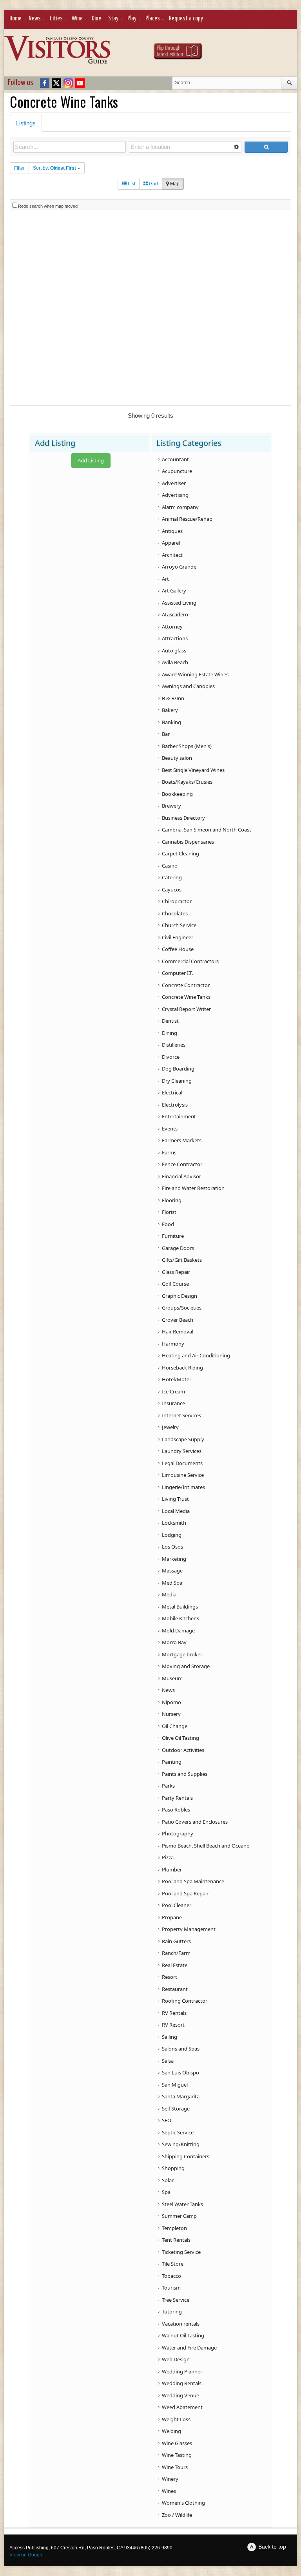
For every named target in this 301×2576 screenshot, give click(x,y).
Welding (171, 2431)
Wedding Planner (182, 2371)
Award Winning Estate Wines (195, 674)
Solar (168, 2180)
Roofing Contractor (185, 2001)
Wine (77, 19)
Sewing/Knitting (181, 2144)
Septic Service (178, 2132)
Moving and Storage (186, 1666)
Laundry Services (182, 1451)
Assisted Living (179, 603)
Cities (56, 19)
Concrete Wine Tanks (186, 997)
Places (153, 19)
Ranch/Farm (176, 1953)
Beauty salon (177, 758)
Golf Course (175, 1284)
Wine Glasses (177, 2443)
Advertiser (174, 483)
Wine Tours (175, 2467)
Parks (168, 1786)
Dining (170, 1033)
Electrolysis (175, 1105)
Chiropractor (177, 901)
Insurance (173, 1403)
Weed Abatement (182, 2407)
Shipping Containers (186, 2156)
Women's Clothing (183, 2503)
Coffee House (178, 949)
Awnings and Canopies (188, 686)
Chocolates (175, 913)
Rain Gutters (176, 1941)
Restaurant (175, 1989)
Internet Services (181, 1415)
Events (170, 1129)
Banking (171, 722)
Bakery (170, 710)
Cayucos (172, 889)
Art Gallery (174, 591)
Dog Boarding (178, 1069)
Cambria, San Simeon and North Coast (207, 830)
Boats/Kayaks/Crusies (187, 782)
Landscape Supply (183, 1439)
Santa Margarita (181, 2096)
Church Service (179, 925)
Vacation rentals (181, 2324)
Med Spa (172, 1583)
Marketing (174, 1559)
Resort (170, 1977)
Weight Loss (176, 2419)
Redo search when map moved (48, 206)
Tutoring (172, 2312)
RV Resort (173, 2025)
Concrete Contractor (186, 985)
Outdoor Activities (183, 1750)
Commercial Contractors (190, 961)
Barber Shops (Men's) (187, 746)
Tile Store (173, 2264)
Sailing (170, 2037)
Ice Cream (173, 1391)
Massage (172, 1571)
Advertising (175, 495)
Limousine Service (183, 1475)
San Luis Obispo (180, 2072)
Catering (172, 877)
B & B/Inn (173, 698)
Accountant (175, 459)
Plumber (172, 1870)
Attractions (175, 638)
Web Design (176, 2359)
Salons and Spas (181, 2049)
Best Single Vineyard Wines (193, 770)
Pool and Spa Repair (185, 1893)
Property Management (189, 1929)
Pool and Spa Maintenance (193, 1881)
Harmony (173, 1344)
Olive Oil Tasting (180, 1738)
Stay (113, 19)
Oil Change (175, 1726)
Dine (96, 19)
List (131, 184)
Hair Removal (178, 1331)
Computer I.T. (177, 973)
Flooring (172, 1200)
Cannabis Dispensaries (188, 842)
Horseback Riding (182, 1368)
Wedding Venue (180, 2395)
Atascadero (175, 614)
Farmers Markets (182, 1140)
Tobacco (171, 2276)
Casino (170, 866)
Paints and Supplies (185, 1774)
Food (168, 1224)
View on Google (26, 2555)
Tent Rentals (176, 2240)
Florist (169, 1212)
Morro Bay (174, 1642)
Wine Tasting (177, 2455)
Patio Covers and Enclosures (195, 1822)
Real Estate (175, 1965)
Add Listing (91, 460)
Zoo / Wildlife (177, 2515)
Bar (166, 734)
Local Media (176, 1511)
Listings (26, 123)
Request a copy (186, 19)
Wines (169, 2491)
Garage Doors (178, 1248)
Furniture (173, 1236)
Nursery (171, 1714)
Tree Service (176, 2300)
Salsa (168, 2061)
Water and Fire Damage (189, 2348)
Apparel (171, 543)
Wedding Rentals (182, 2383)
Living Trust (175, 1499)
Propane (172, 1917)
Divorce (171, 1057)
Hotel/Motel (176, 1379)
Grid (153, 184)
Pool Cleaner (177, 1905)
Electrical (172, 1092)
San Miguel (175, 2085)
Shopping (173, 2168)
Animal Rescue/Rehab (187, 519)
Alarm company (180, 507)
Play (132, 19)
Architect (172, 555)
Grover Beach (178, 1320)
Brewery (171, 806)
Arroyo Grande (179, 567)
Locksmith (174, 1523)
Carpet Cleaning (180, 853)
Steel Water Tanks (182, 2204)
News (35, 19)
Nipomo (171, 1702)
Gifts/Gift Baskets (182, 1260)
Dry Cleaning (177, 1081)
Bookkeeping (177, 794)
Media (169, 1594)
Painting (172, 1762)
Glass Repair (176, 1272)
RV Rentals (174, 2013)
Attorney (172, 627)
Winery (170, 2479)
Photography (178, 1833)
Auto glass (174, 650)
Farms (169, 1152)
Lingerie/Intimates (183, 1487)
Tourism (171, 2288)
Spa (166, 2192)
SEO (167, 2120)
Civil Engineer (178, 937)
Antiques (172, 531)
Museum (172, 1678)
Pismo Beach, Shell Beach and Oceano (206, 1846)
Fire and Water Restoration (193, 1188)
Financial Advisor (181, 1176)
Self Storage (176, 2109)
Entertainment (179, 1116)
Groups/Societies (182, 1308)
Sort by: (54, 168)
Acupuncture (177, 471)
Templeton (174, 2228)
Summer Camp (179, 2216)
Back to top (272, 2547)
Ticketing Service (181, 2252)
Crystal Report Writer (186, 1009)
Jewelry (170, 1427)
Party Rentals (177, 1798)
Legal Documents (182, 1463)
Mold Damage (178, 1630)
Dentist (170, 1021)
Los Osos (172, 1547)
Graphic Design (180, 1296)
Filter (19, 168)
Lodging (172, 1535)
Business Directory (183, 818)
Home (15, 19)
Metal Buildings (180, 1607)
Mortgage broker (182, 1654)
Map (174, 184)
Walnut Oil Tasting (183, 2335)
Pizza (168, 1857)
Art (165, 579)
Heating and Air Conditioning (196, 1355)
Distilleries (174, 1045)
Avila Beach (175, 662)
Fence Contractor (182, 1164)
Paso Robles (176, 1810)
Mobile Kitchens (180, 1618)
